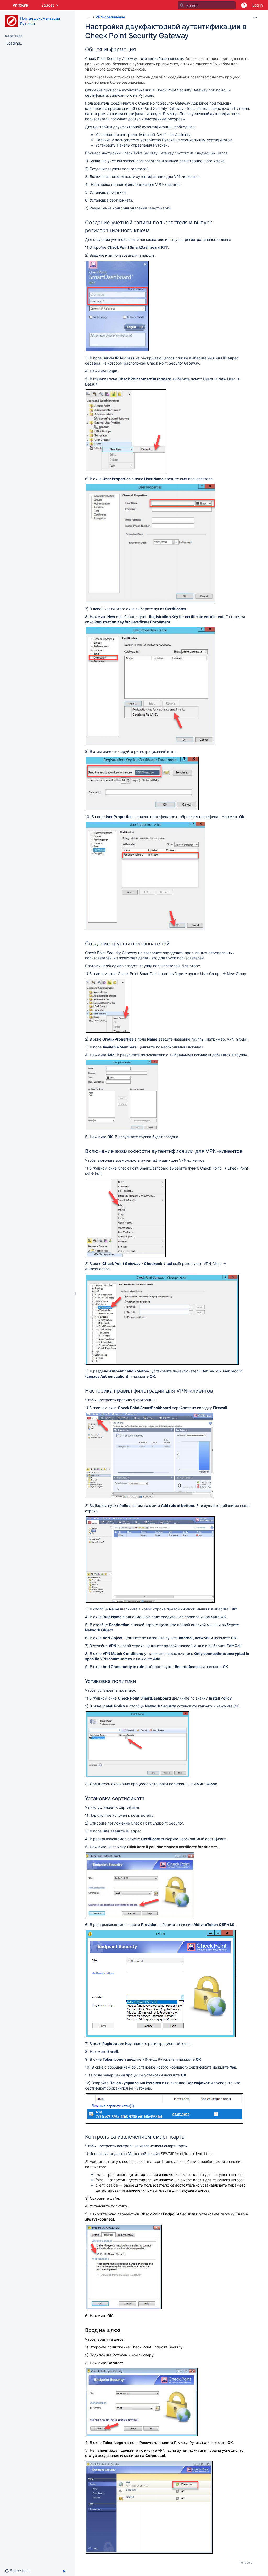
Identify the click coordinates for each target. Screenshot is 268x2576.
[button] (244, 5)
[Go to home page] (21, 5)
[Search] (182, 5)
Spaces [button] (48, 5)
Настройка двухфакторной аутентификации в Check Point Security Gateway (166, 31)
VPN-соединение (110, 17)
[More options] (255, 17)
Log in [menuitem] (258, 5)
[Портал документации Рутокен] (12, 21)
